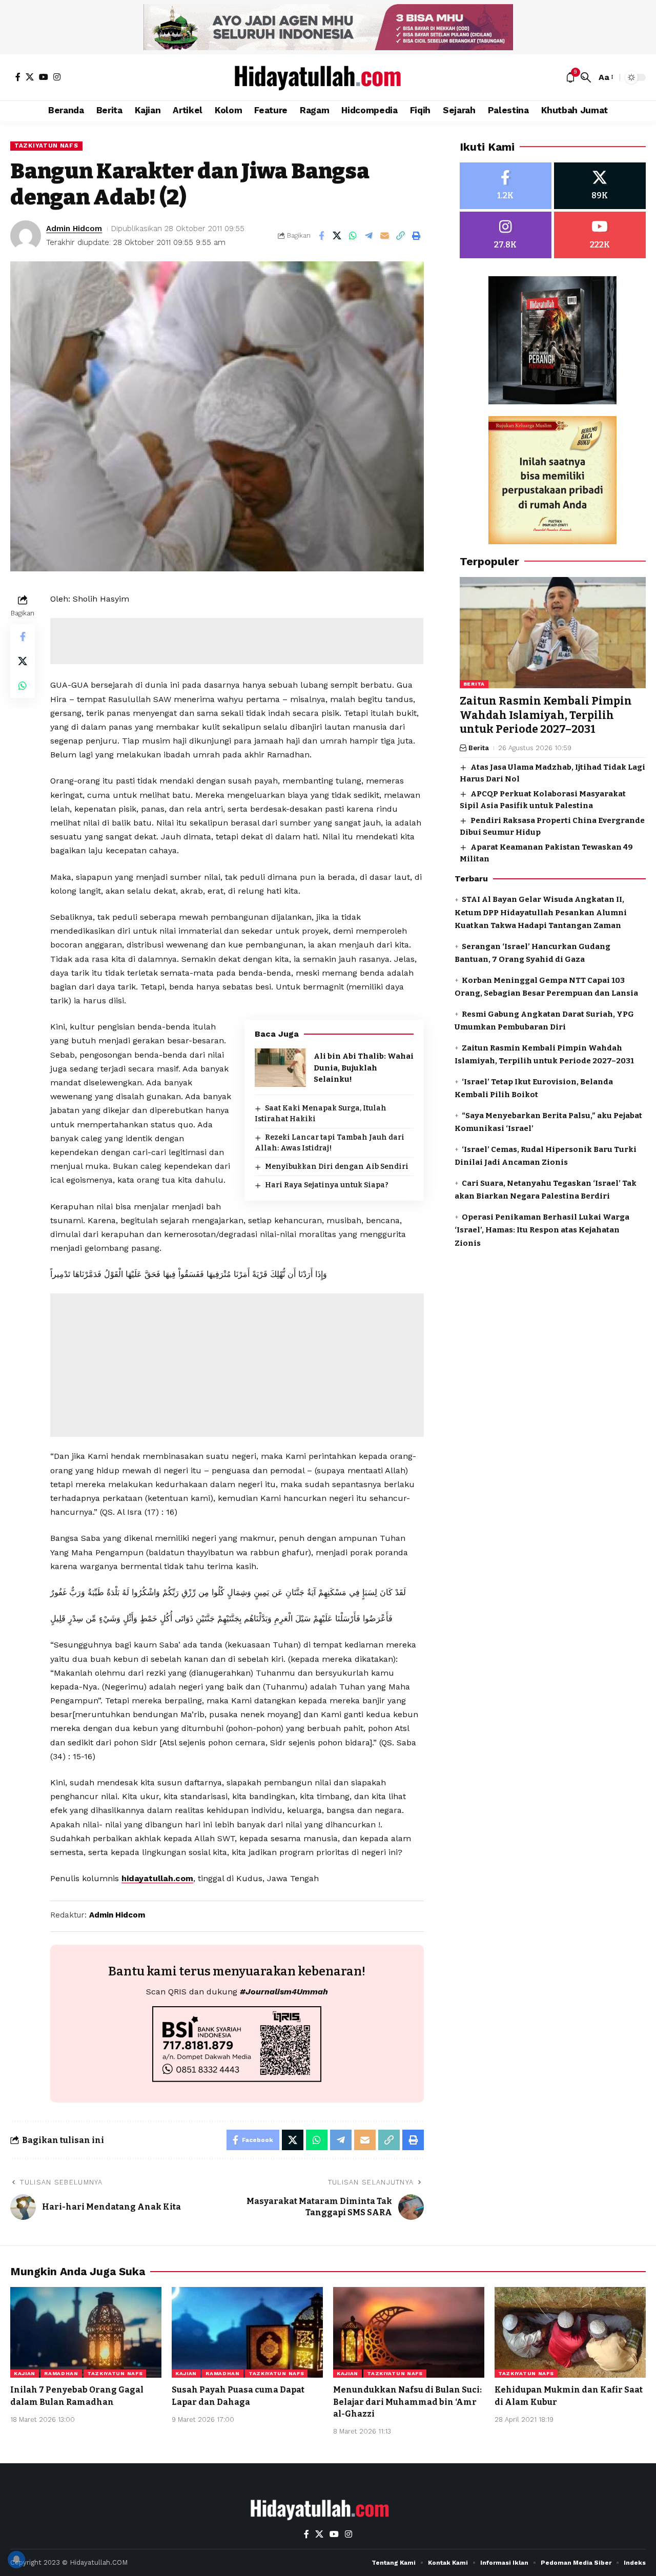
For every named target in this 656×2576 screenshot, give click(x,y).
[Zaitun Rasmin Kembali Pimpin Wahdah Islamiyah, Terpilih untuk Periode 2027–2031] (553, 633)
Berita (474, 684)
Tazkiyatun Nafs (46, 146)
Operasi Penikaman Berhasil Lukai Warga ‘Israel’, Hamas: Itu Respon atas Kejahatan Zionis (542, 1230)
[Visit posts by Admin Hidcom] (26, 236)
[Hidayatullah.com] (328, 77)
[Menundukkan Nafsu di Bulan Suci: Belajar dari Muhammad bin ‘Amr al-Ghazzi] (409, 2332)
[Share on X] (337, 236)
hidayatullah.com (157, 1878)
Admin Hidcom (74, 229)
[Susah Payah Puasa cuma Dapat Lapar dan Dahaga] (247, 2332)
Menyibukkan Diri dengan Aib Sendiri (337, 1167)
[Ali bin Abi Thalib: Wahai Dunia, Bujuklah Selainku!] (280, 1068)
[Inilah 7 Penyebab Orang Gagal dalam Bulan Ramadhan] (86, 2332)
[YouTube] (44, 77)
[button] (586, 77)
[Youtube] (600, 235)
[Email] (385, 236)
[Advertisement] (237, 641)
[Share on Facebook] (321, 236)
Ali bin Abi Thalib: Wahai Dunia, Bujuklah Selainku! (364, 1068)
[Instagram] (57, 77)
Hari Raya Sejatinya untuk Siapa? (327, 1185)
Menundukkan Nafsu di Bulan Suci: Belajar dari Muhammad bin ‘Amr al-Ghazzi (407, 2402)
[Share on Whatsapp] (353, 236)
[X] (30, 77)
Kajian (25, 2373)
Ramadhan (61, 2373)
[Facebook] (18, 77)
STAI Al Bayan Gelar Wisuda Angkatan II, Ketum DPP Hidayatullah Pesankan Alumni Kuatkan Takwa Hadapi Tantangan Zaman (541, 913)
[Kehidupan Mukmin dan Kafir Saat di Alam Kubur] (570, 2332)
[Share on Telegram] (369, 236)
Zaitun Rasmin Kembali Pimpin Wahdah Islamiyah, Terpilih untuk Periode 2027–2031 (546, 716)
